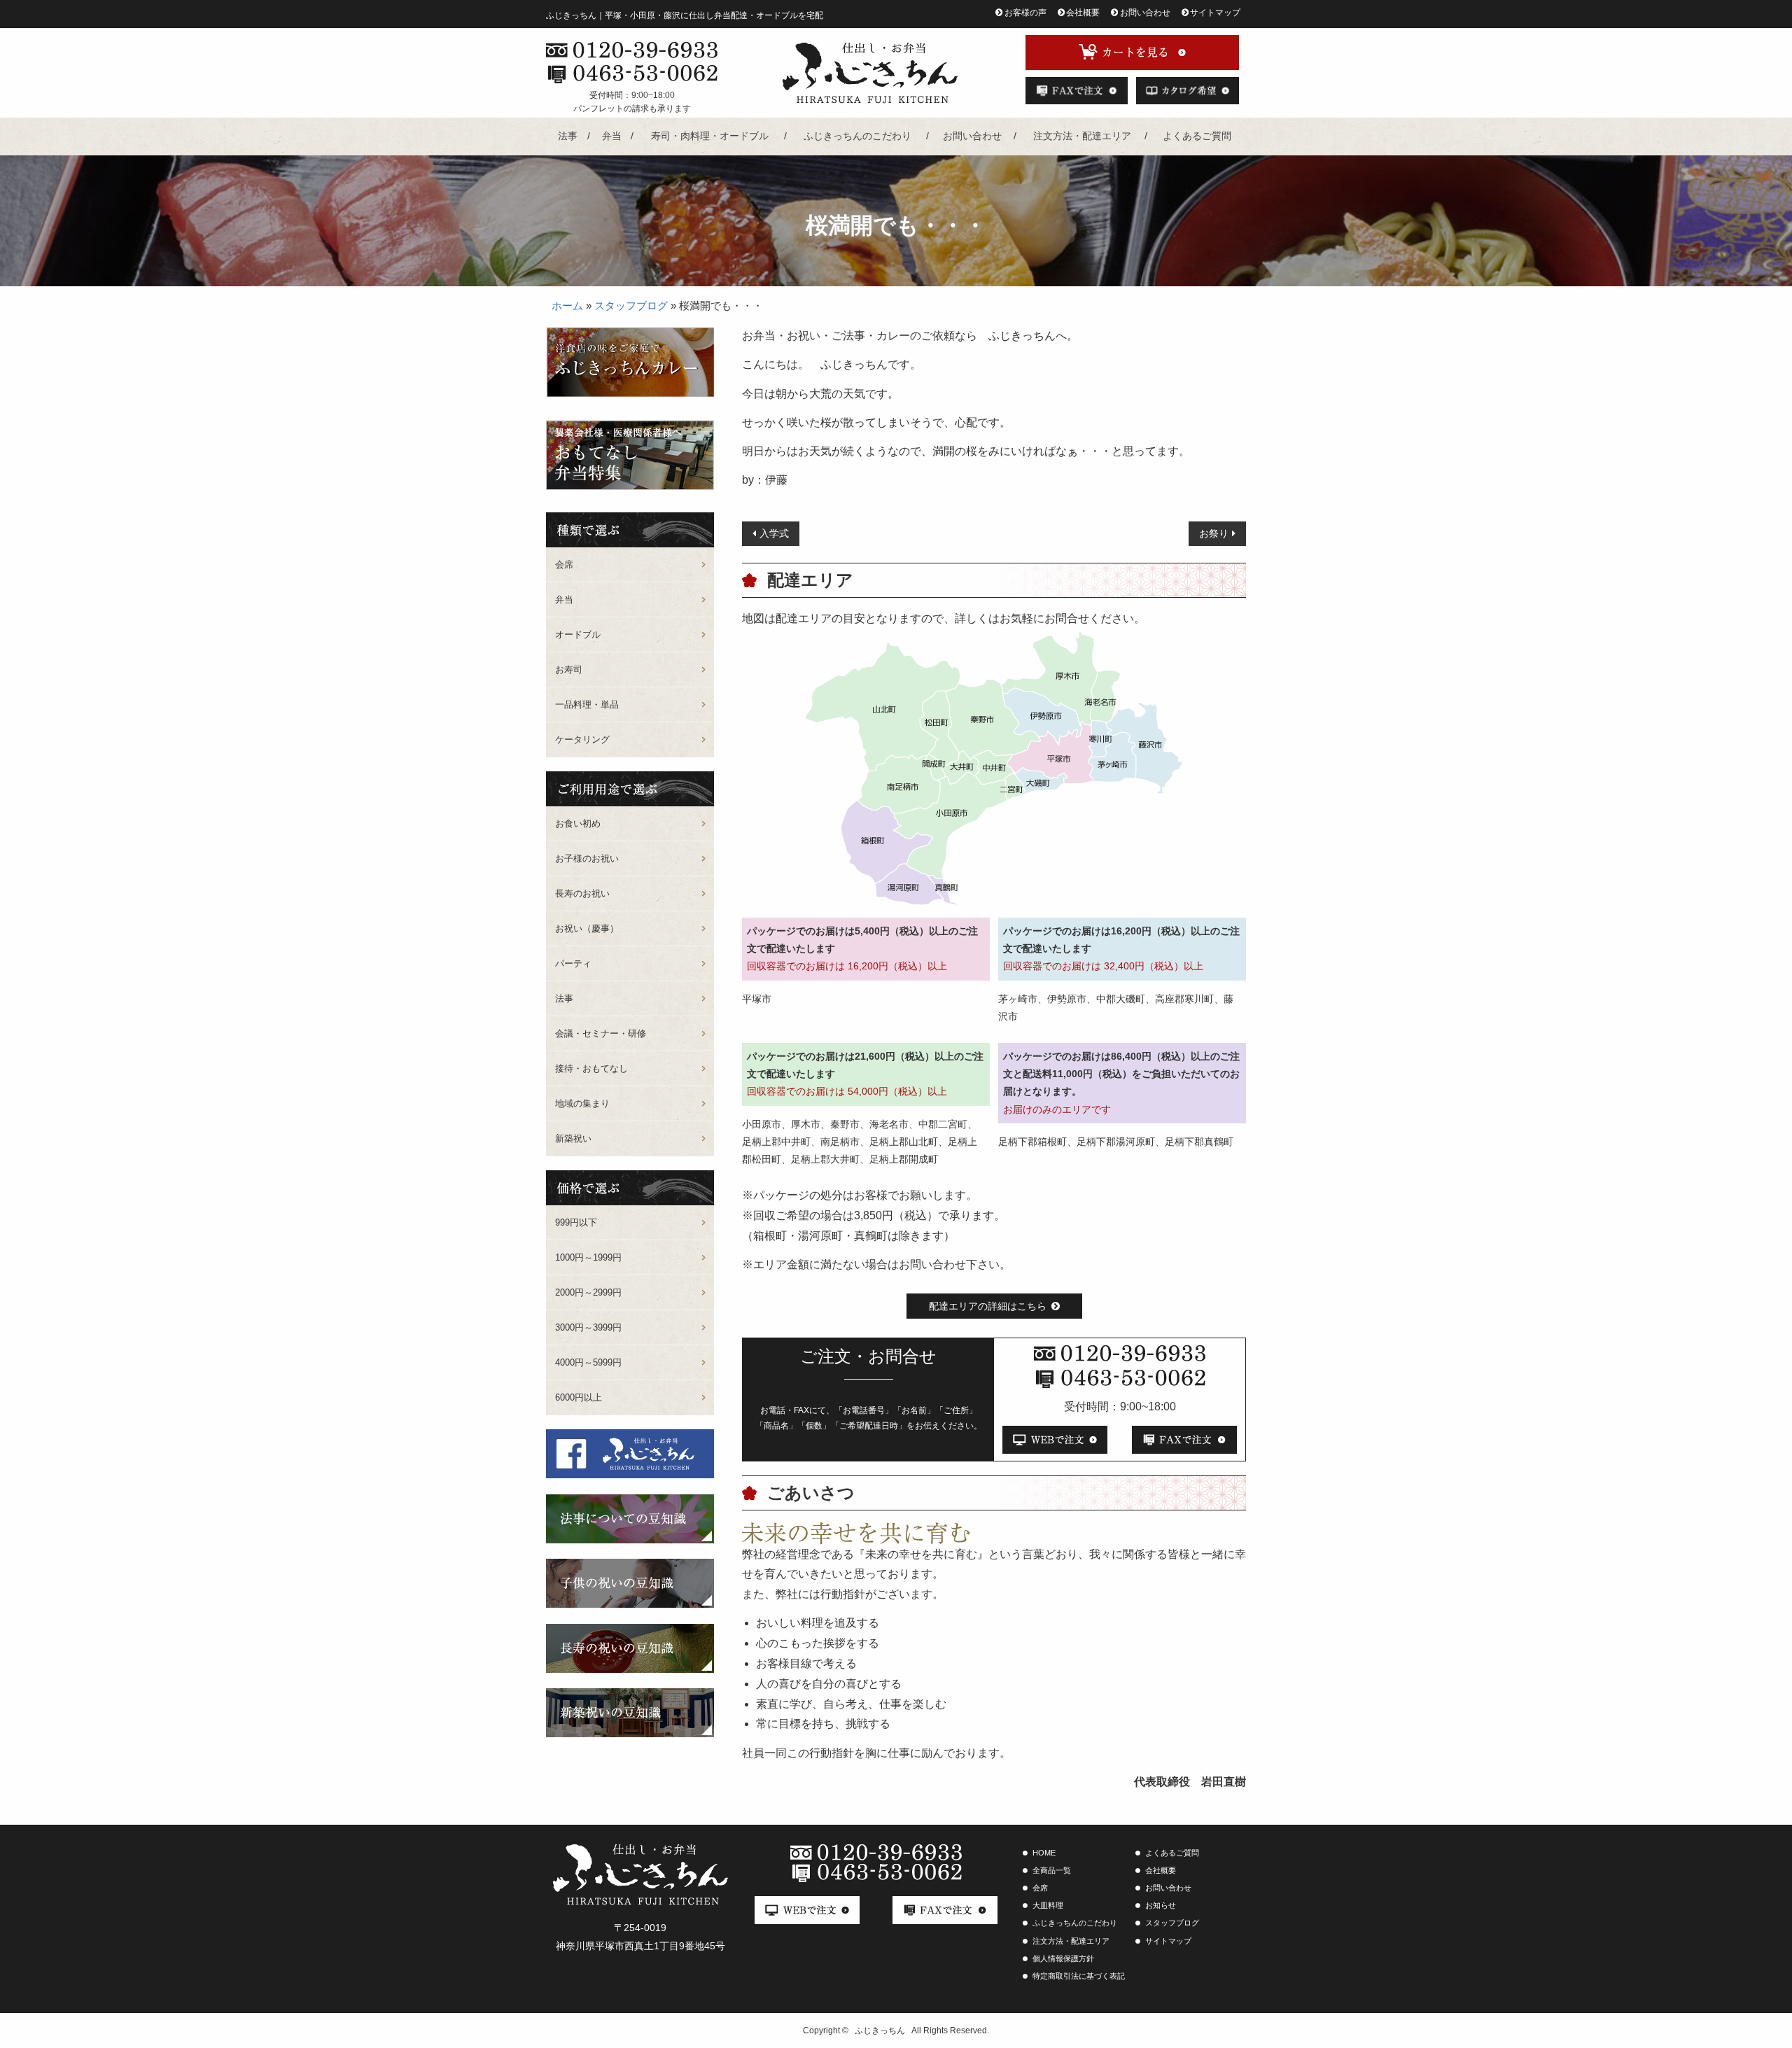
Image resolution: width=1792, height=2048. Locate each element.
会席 (564, 564)
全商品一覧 (1052, 1870)
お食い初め (578, 823)
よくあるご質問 (1197, 136)
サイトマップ (1215, 13)
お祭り (1214, 533)
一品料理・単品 (587, 704)
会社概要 (1083, 13)
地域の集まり (582, 1103)
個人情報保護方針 (1063, 1958)
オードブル (578, 634)
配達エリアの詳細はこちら (988, 1306)
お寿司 (569, 669)
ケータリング (582, 739)
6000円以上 (579, 1397)
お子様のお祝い (587, 858)
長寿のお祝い (582, 893)
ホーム (567, 306)
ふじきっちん (880, 2031)
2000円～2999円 (588, 1292)
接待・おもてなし (591, 1068)
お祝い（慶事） (587, 928)
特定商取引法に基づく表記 (1079, 1976)
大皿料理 (1048, 1905)
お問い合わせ (1145, 13)
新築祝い (573, 1138)
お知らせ (1161, 1905)
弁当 (612, 136)
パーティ (573, 963)
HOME (1044, 1853)
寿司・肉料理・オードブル (710, 136)
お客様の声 (1025, 13)
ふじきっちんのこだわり (857, 136)
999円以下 (576, 1222)
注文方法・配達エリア (1082, 136)
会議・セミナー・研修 (601, 1033)
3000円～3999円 (588, 1327)
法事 (568, 136)
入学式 (774, 533)
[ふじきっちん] (870, 73)
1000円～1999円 (588, 1257)
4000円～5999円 (588, 1362)
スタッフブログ (631, 306)
